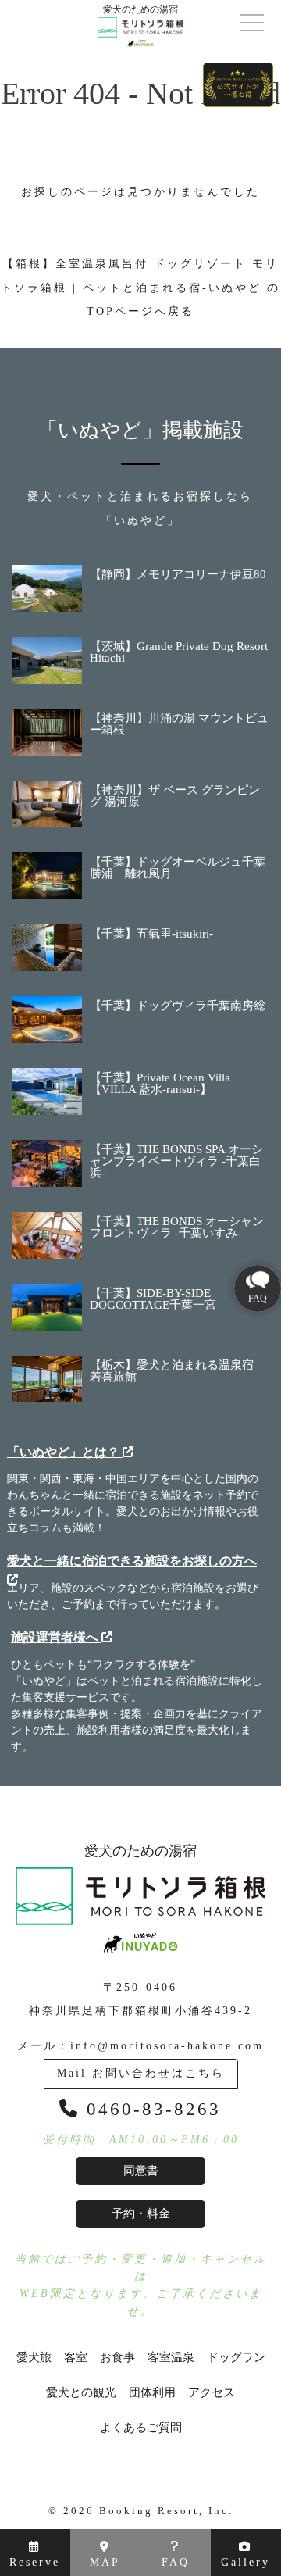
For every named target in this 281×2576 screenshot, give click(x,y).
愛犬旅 (34, 2358)
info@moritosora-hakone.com (167, 2046)
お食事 (117, 2358)
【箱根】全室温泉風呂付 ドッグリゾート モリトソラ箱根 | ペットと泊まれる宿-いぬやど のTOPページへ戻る (140, 288)
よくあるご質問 (141, 2428)
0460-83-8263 (150, 2109)
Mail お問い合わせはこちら (141, 2073)
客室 (76, 2358)
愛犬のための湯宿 (140, 1851)
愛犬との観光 (81, 2393)
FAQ (176, 2562)
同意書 (141, 2170)
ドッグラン (236, 2358)
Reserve (35, 2562)
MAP (105, 2562)
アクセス (212, 2393)
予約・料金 (141, 2213)
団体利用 (152, 2393)
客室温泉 (171, 2358)
